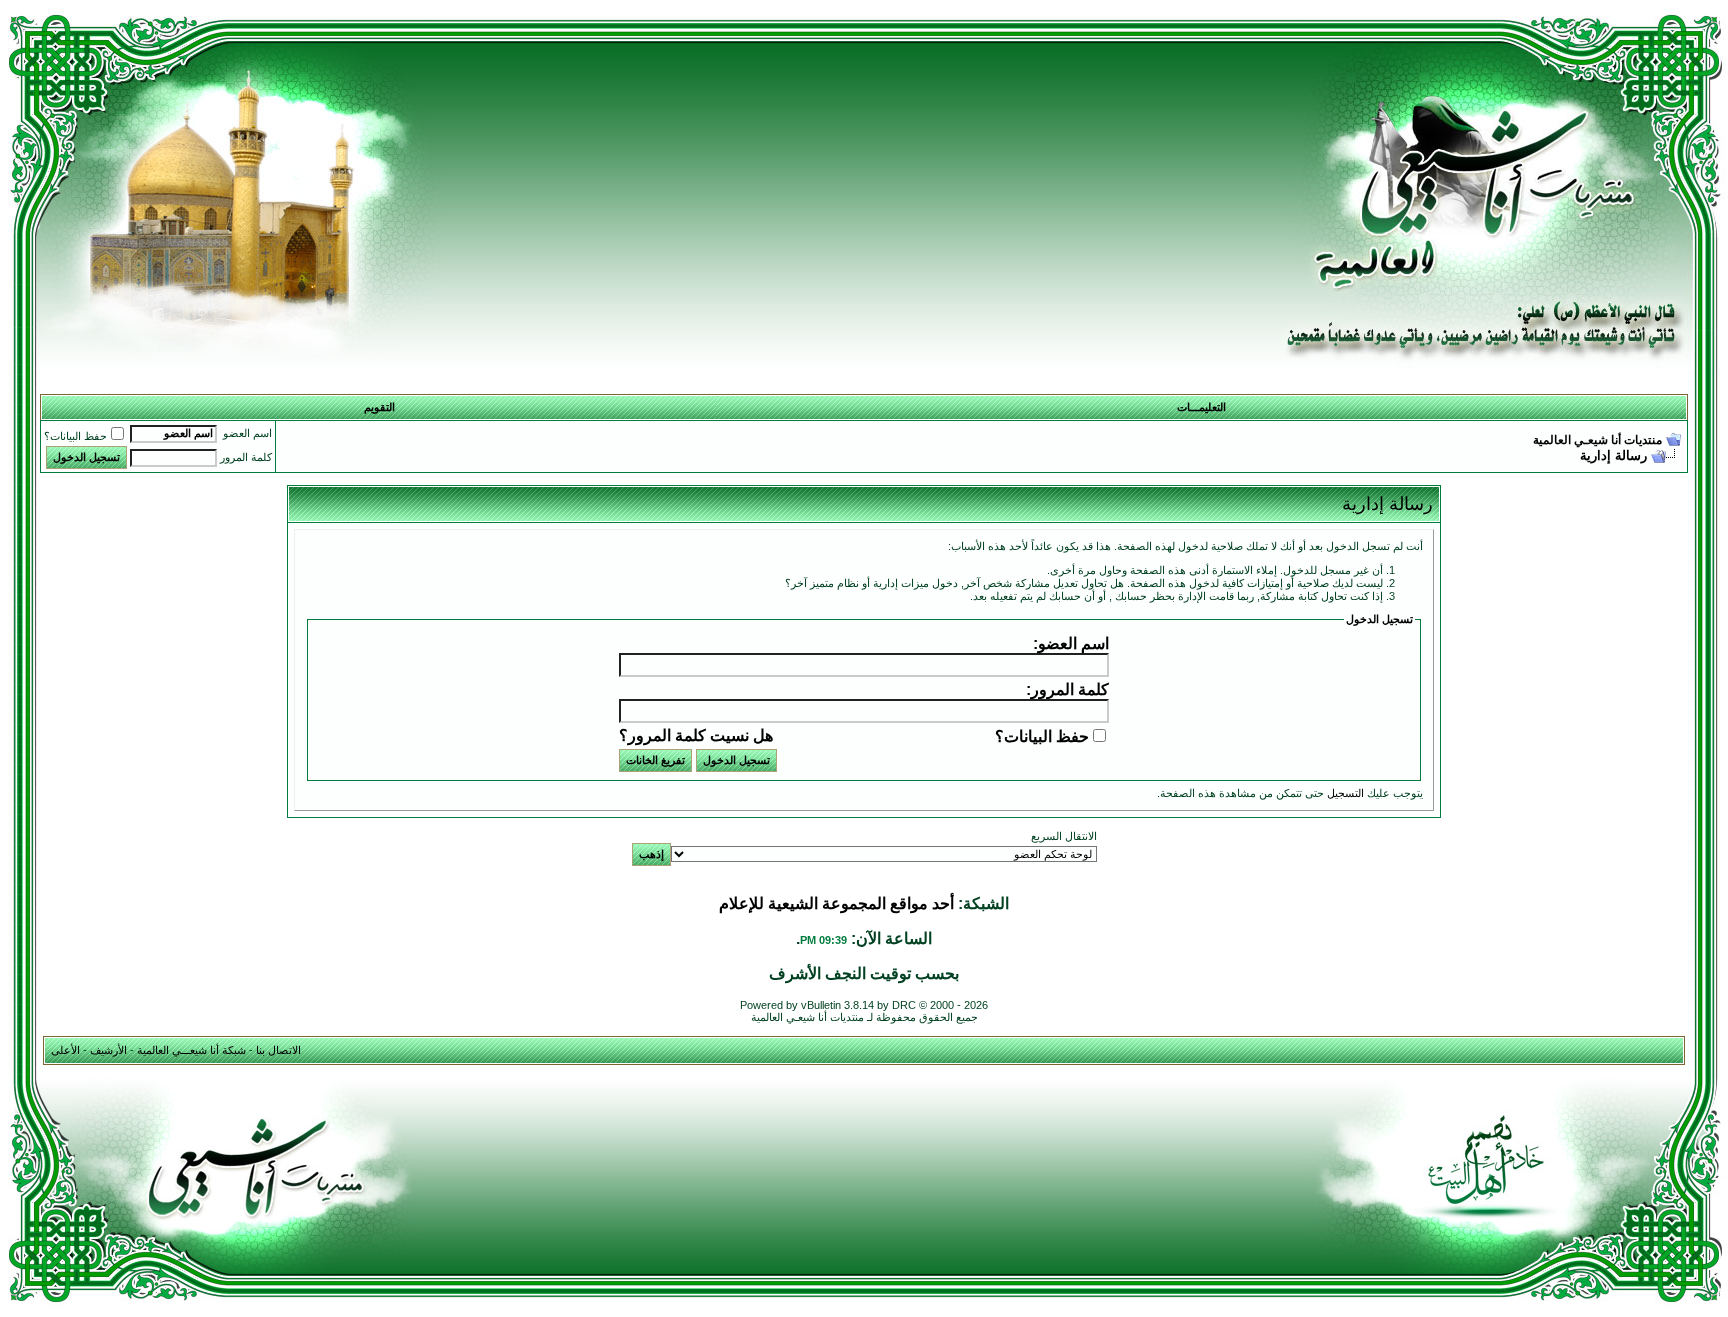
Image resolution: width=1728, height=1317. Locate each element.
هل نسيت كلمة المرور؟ (696, 735)
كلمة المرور (246, 457)
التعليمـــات (1201, 407)
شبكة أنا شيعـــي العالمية (191, 1050)
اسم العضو (247, 433)
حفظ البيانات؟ (75, 436)
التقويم (379, 407)
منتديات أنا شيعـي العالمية (1597, 440)
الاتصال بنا (278, 1050)
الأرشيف (108, 1050)
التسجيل (1345, 793)
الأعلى (65, 1050)
